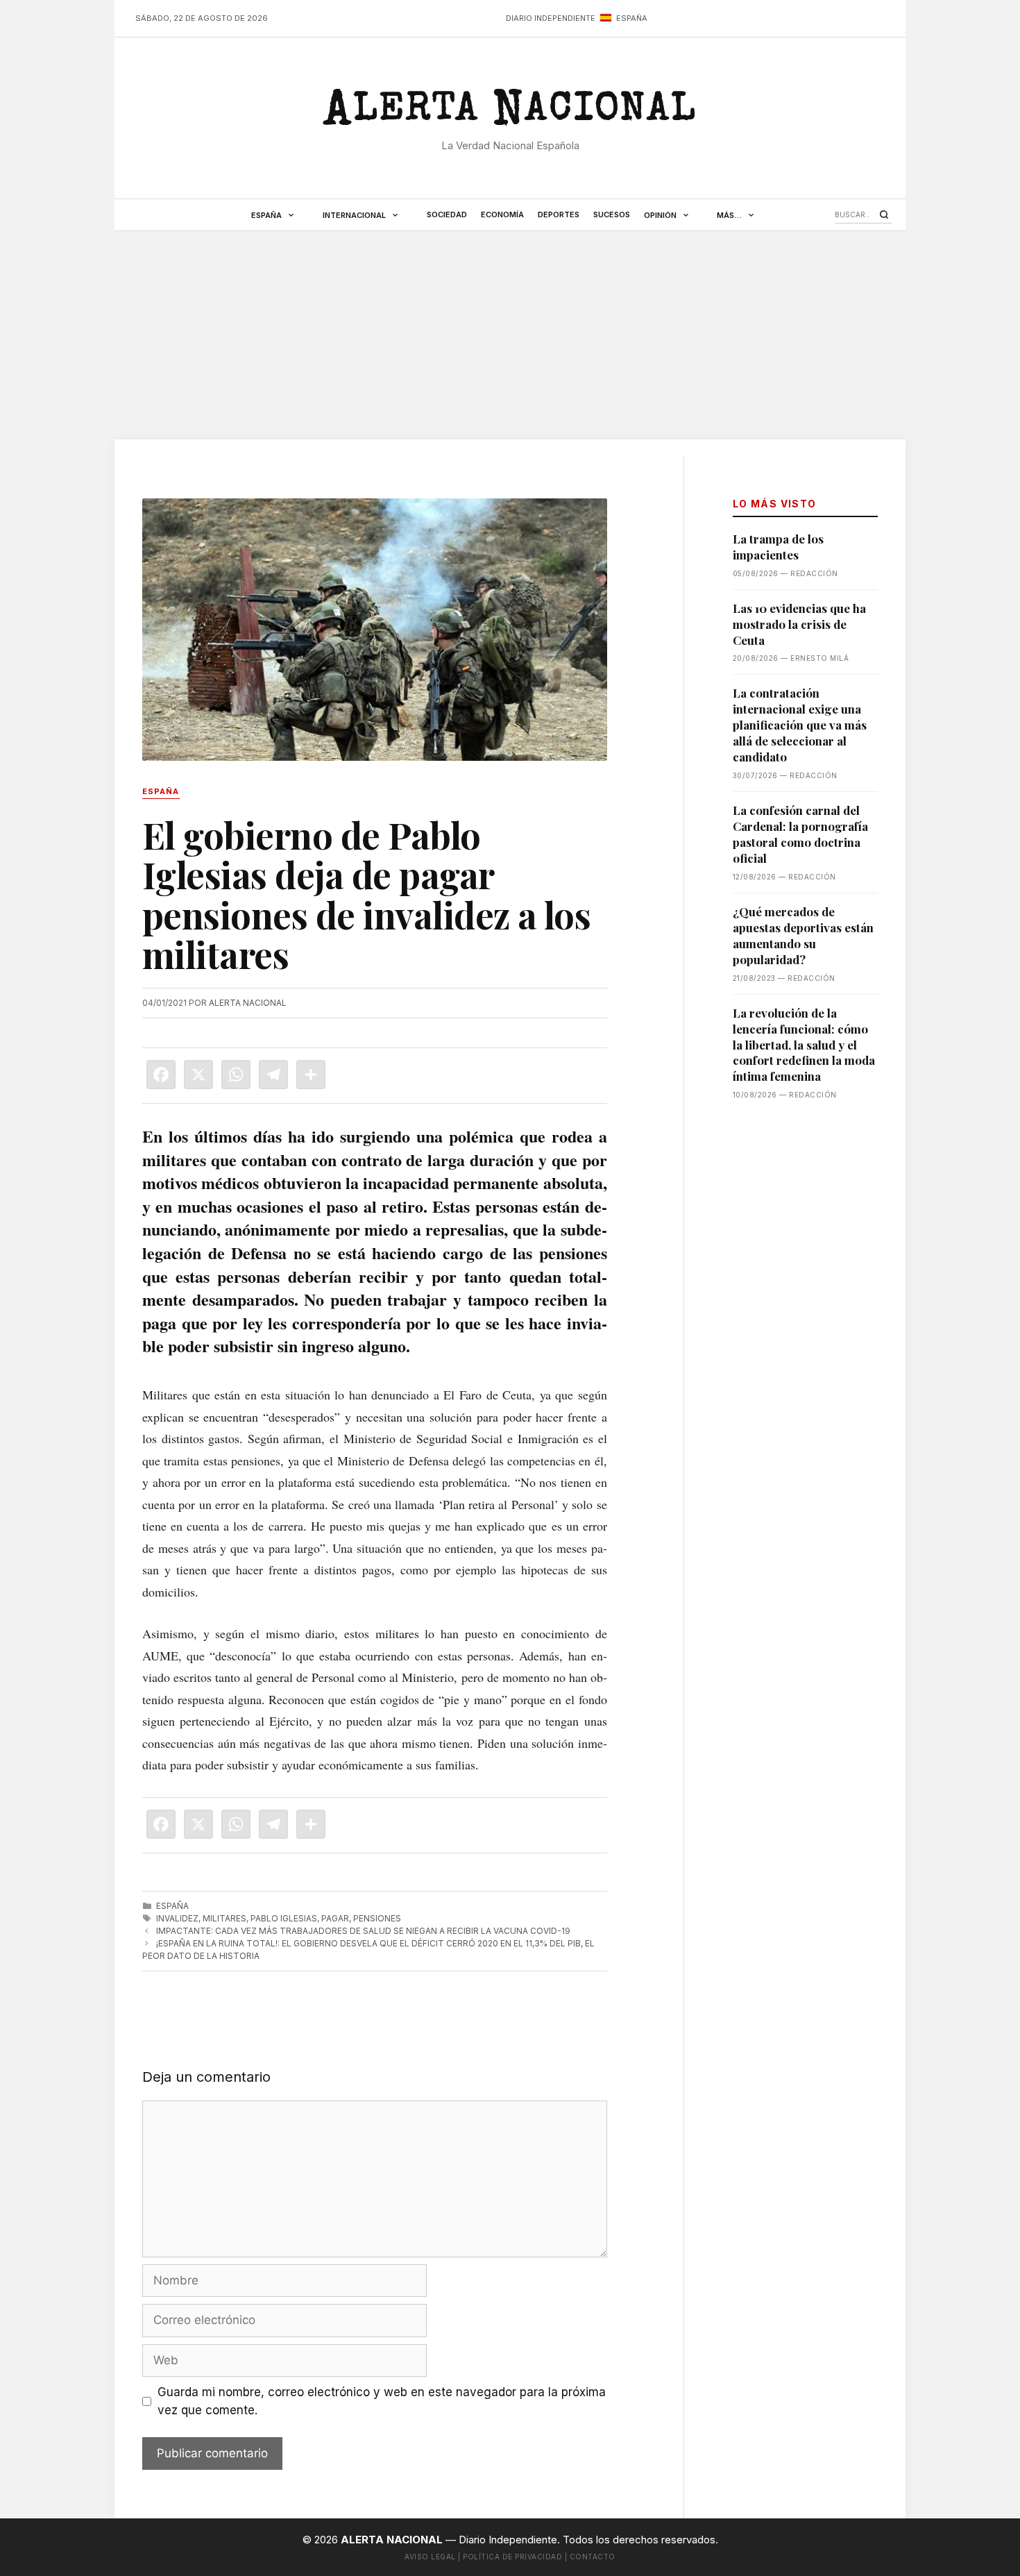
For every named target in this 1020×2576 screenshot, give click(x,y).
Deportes (559, 214)
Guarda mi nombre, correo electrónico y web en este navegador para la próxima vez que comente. (382, 2401)
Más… (729, 215)
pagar (335, 1918)
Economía (502, 214)
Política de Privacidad (512, 2557)
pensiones (377, 1918)
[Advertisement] (510, 335)
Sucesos (612, 214)
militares (224, 1918)
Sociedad (447, 214)
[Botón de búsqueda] (884, 214)
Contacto (593, 2557)
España (266, 215)
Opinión (660, 215)
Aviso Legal (430, 2557)
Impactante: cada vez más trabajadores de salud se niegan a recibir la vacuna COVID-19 (363, 1931)
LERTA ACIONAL (510, 114)
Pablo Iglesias (284, 1918)
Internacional (354, 215)
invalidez (177, 1918)
